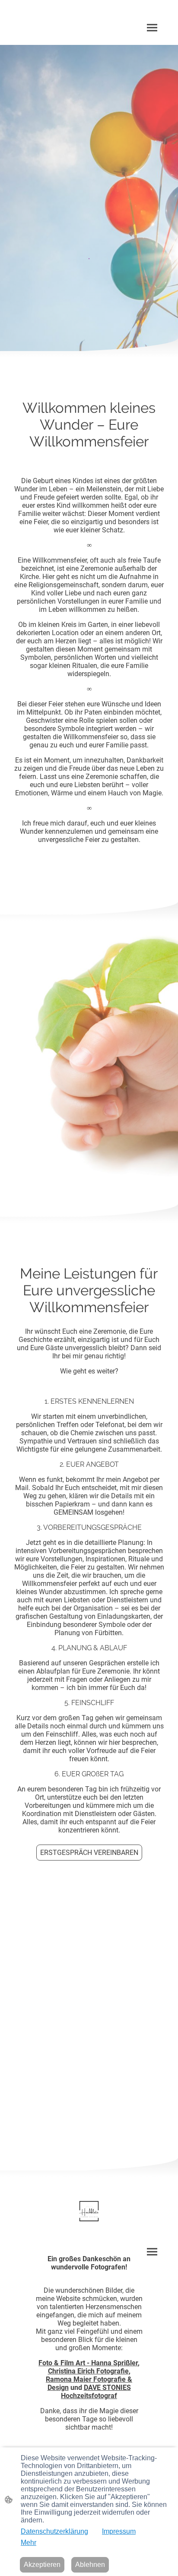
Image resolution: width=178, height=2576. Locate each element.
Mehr (29, 2543)
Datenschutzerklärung (54, 2531)
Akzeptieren (42, 2565)
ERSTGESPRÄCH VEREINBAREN (89, 1853)
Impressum (119, 2531)
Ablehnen (90, 2565)
